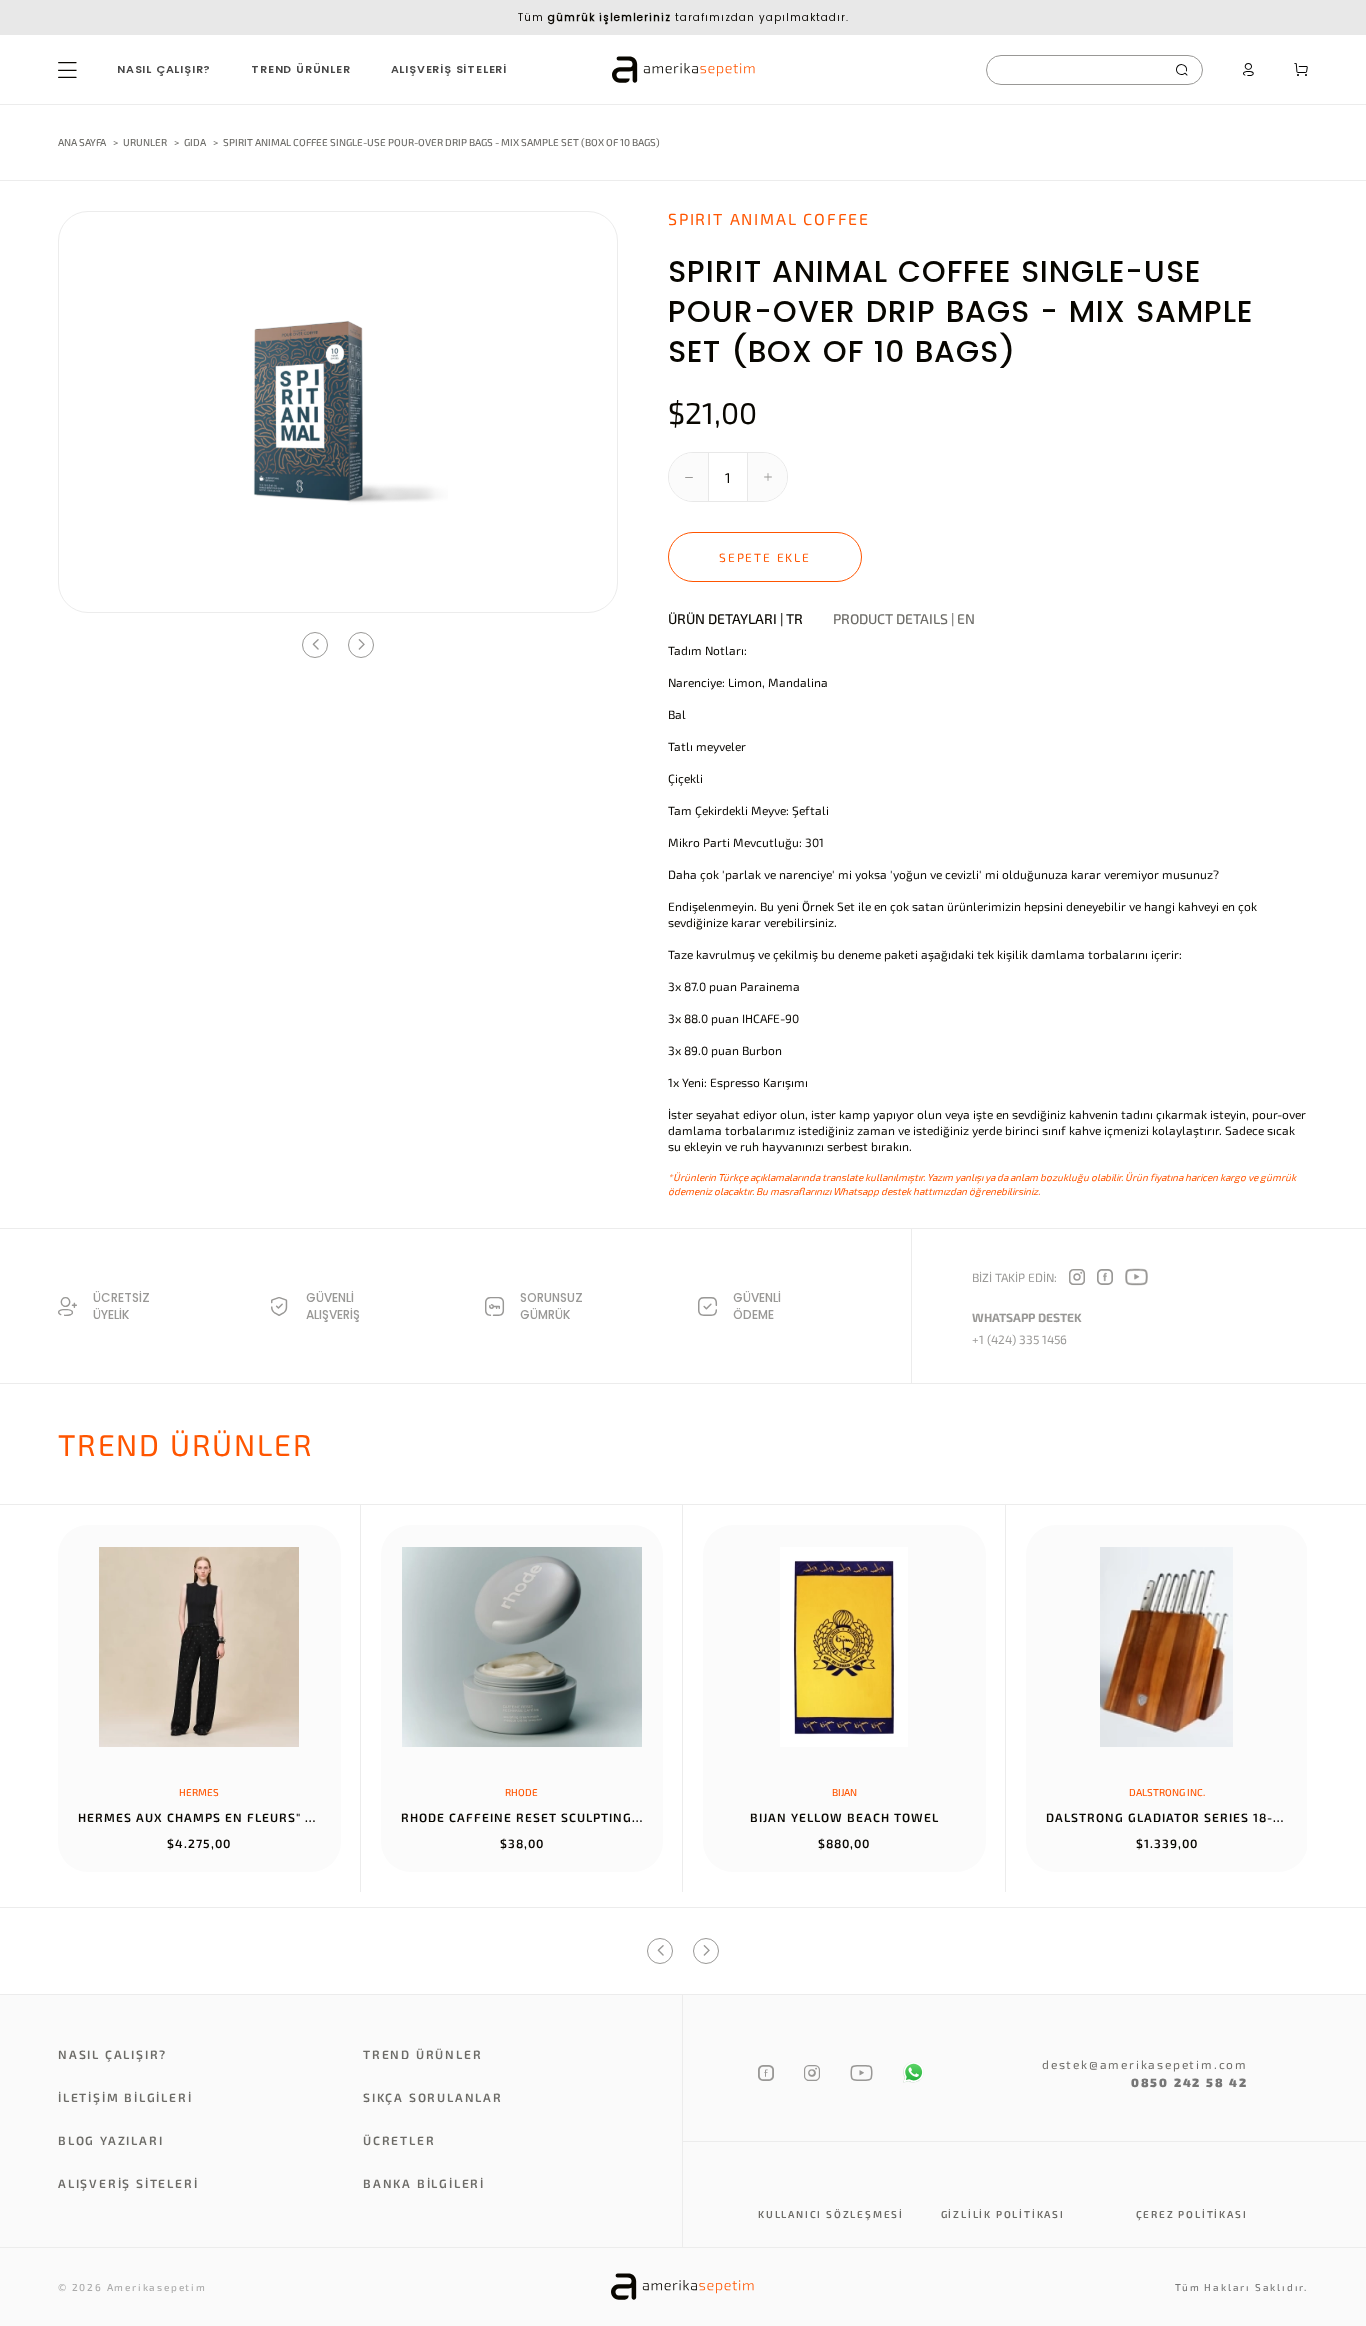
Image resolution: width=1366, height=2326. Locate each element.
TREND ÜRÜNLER (300, 69)
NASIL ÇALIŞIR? (164, 69)
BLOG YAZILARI (110, 2140)
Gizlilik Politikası (1003, 2214)
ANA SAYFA (82, 142)
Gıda (196, 142)
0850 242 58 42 (1189, 2082)
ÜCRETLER (399, 2140)
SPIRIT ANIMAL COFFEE (769, 218)
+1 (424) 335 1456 (1019, 1339)
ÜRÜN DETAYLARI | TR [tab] (735, 619)
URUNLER (145, 142)
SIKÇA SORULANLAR (433, 2097)
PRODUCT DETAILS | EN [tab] (904, 619)
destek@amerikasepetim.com (1145, 2064)
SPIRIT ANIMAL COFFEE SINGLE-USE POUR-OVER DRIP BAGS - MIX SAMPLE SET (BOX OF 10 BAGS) (441, 142)
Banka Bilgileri (424, 2183)
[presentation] (315, 645)
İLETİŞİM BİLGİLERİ (125, 2097)
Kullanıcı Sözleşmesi (831, 2214)
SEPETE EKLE (765, 557)
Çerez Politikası (1192, 2214)
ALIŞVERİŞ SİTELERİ (449, 69)
